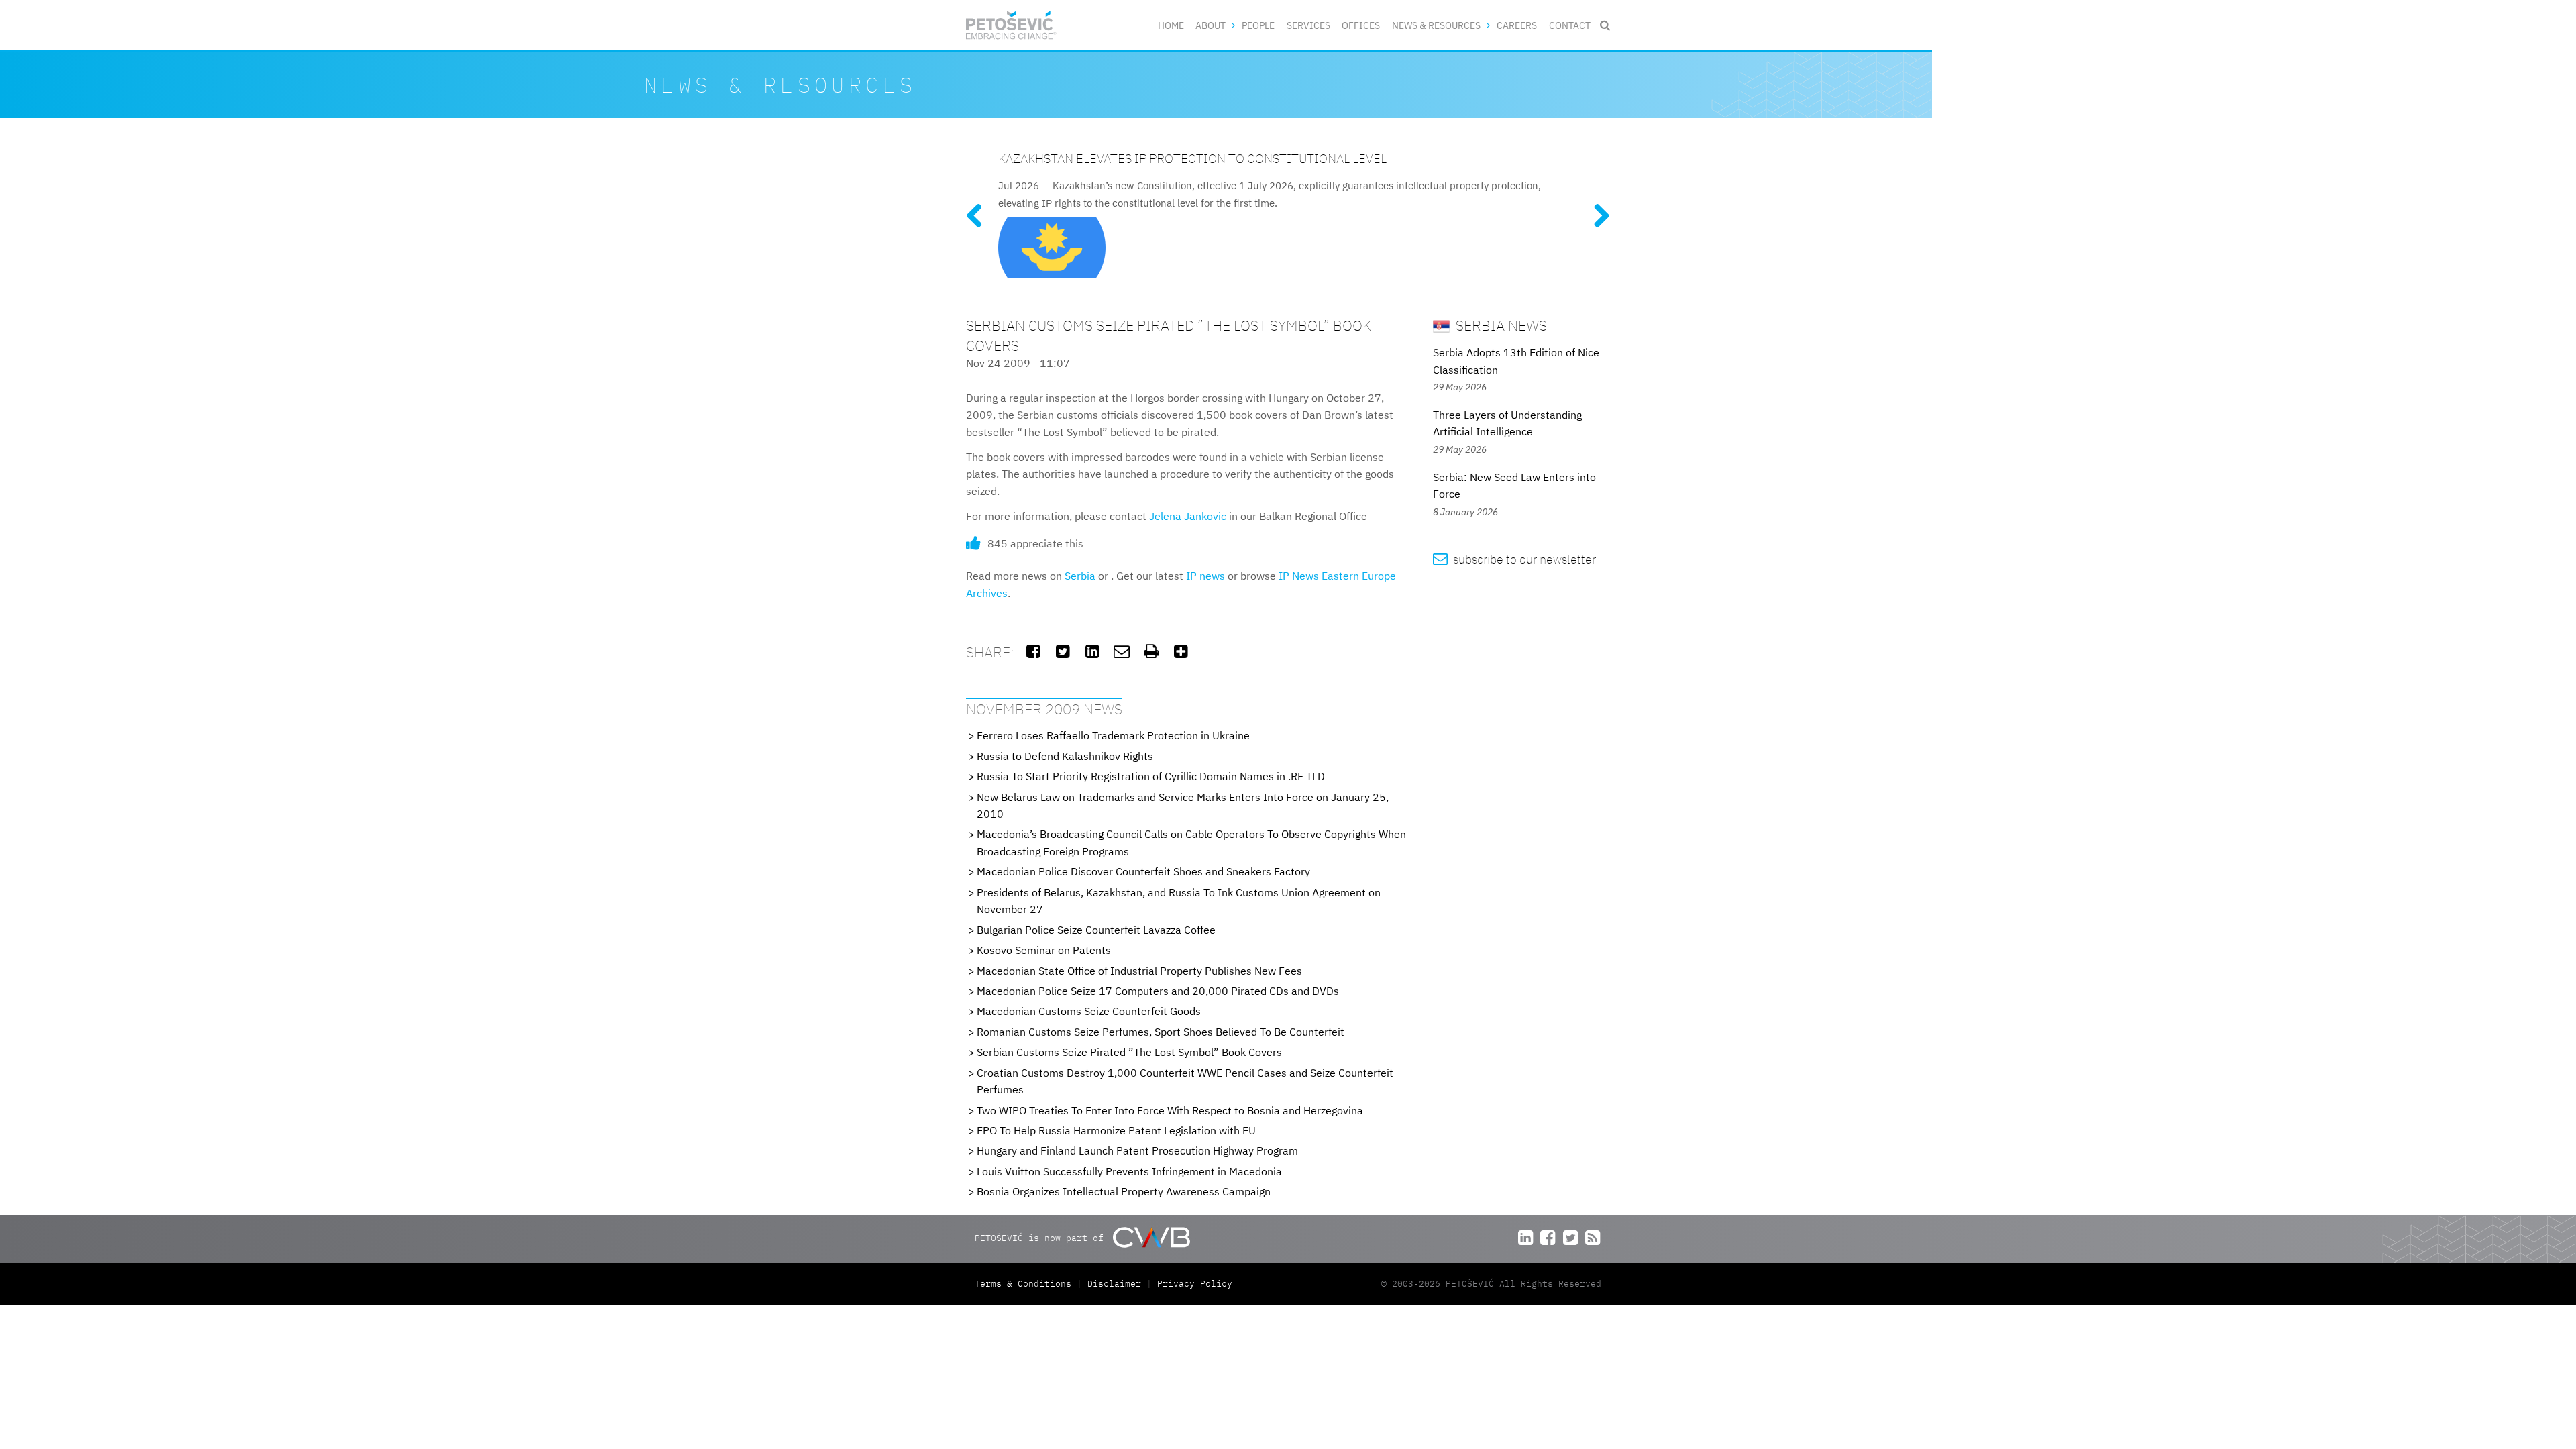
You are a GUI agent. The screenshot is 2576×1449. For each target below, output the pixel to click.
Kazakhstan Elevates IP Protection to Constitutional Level (1192, 158)
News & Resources (1436, 25)
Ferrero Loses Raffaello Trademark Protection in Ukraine (1113, 735)
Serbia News (1500, 325)
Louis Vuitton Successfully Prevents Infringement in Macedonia (1129, 1171)
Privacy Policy (1195, 1284)
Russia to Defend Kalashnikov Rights (1065, 756)
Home (1171, 25)
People (1258, 25)
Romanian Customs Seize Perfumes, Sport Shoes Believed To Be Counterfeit (1161, 1032)
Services (1308, 25)
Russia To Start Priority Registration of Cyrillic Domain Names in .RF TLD (1151, 776)
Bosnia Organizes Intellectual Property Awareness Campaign (1124, 1191)
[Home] (1011, 25)
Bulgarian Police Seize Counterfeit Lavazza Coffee (1096, 930)
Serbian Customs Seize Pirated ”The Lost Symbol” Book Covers (1129, 1052)
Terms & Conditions (1026, 1284)
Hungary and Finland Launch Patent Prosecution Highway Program (1137, 1150)
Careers (1517, 25)
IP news (1205, 576)
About (1211, 25)
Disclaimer (1114, 1284)
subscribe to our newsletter (1514, 559)
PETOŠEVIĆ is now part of (1042, 1238)
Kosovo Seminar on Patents (1044, 950)
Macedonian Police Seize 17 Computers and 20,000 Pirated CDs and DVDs (1158, 991)
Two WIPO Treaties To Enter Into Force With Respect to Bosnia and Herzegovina (1170, 1110)
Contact (1570, 25)
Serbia (1080, 576)
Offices (1361, 25)
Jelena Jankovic (1188, 516)
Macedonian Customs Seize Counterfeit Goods (1089, 1011)
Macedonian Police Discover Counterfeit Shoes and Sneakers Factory (1143, 871)
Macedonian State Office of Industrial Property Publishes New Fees (1139, 971)
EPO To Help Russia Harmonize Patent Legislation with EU (1116, 1130)
